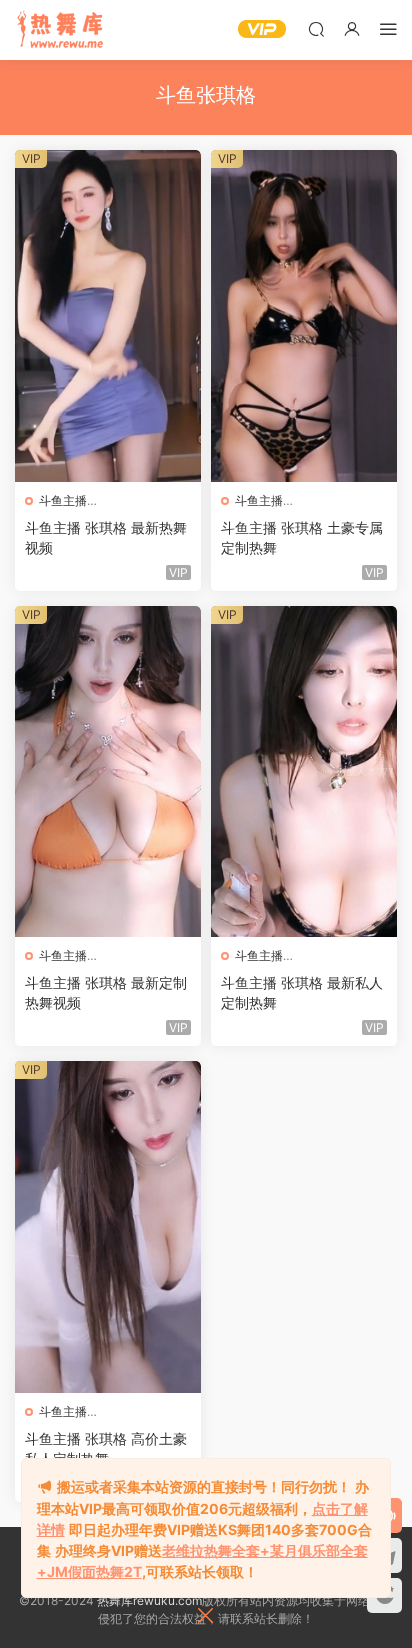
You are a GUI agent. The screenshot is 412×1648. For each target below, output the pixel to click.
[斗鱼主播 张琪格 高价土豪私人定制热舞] (108, 1227)
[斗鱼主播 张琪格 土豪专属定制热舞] (304, 316)
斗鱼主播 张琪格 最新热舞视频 (106, 537)
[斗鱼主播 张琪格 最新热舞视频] (108, 316)
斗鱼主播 (63, 500)
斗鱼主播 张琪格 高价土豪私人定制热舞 (106, 1448)
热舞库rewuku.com (149, 1600)
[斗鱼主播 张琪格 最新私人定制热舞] (304, 772)
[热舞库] (60, 30)
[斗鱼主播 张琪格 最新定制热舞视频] (108, 772)
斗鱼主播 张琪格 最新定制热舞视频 (106, 992)
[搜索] (316, 28)
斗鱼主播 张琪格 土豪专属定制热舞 (302, 537)
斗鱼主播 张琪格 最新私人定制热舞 (302, 992)
